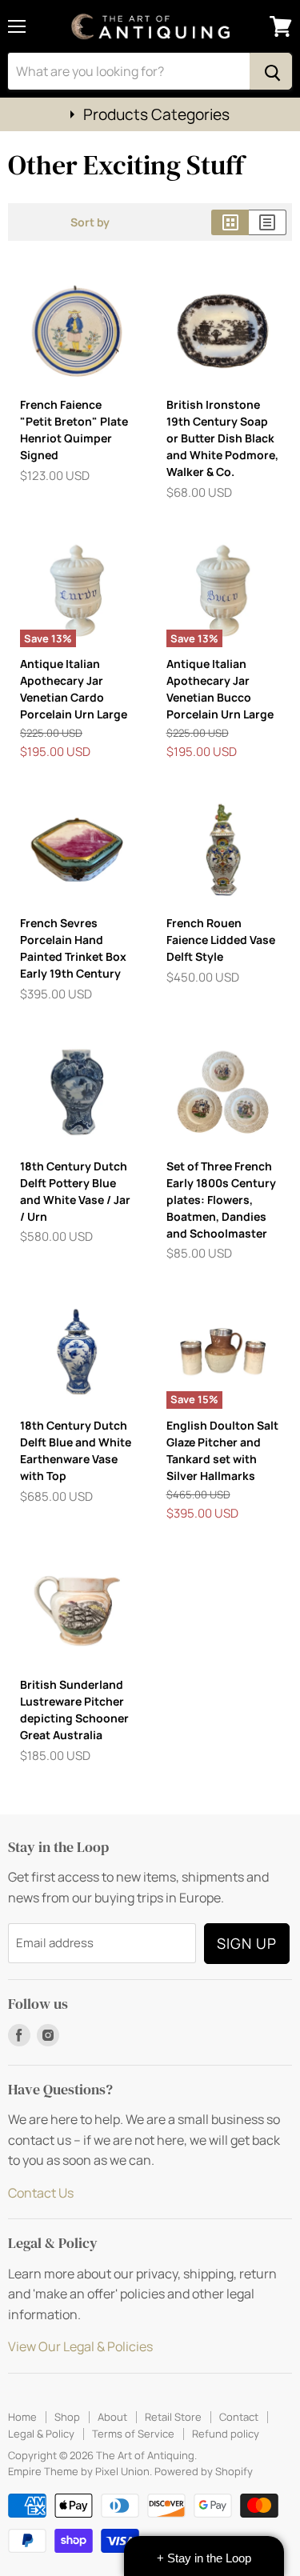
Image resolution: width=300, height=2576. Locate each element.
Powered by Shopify (204, 2471)
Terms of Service (133, 2434)
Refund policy (226, 2434)
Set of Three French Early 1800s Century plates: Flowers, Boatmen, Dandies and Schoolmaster (221, 1200)
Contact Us (41, 2193)
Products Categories (156, 114)
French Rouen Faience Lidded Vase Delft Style (221, 940)
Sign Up (247, 1943)
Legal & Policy (41, 2434)
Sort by (90, 222)
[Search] (271, 71)
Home (22, 2417)
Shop (67, 2417)
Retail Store (173, 2417)
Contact (239, 2417)
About (112, 2417)
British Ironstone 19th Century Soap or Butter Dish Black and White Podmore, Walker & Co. (222, 438)
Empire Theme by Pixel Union (79, 2471)
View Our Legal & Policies (80, 2346)
